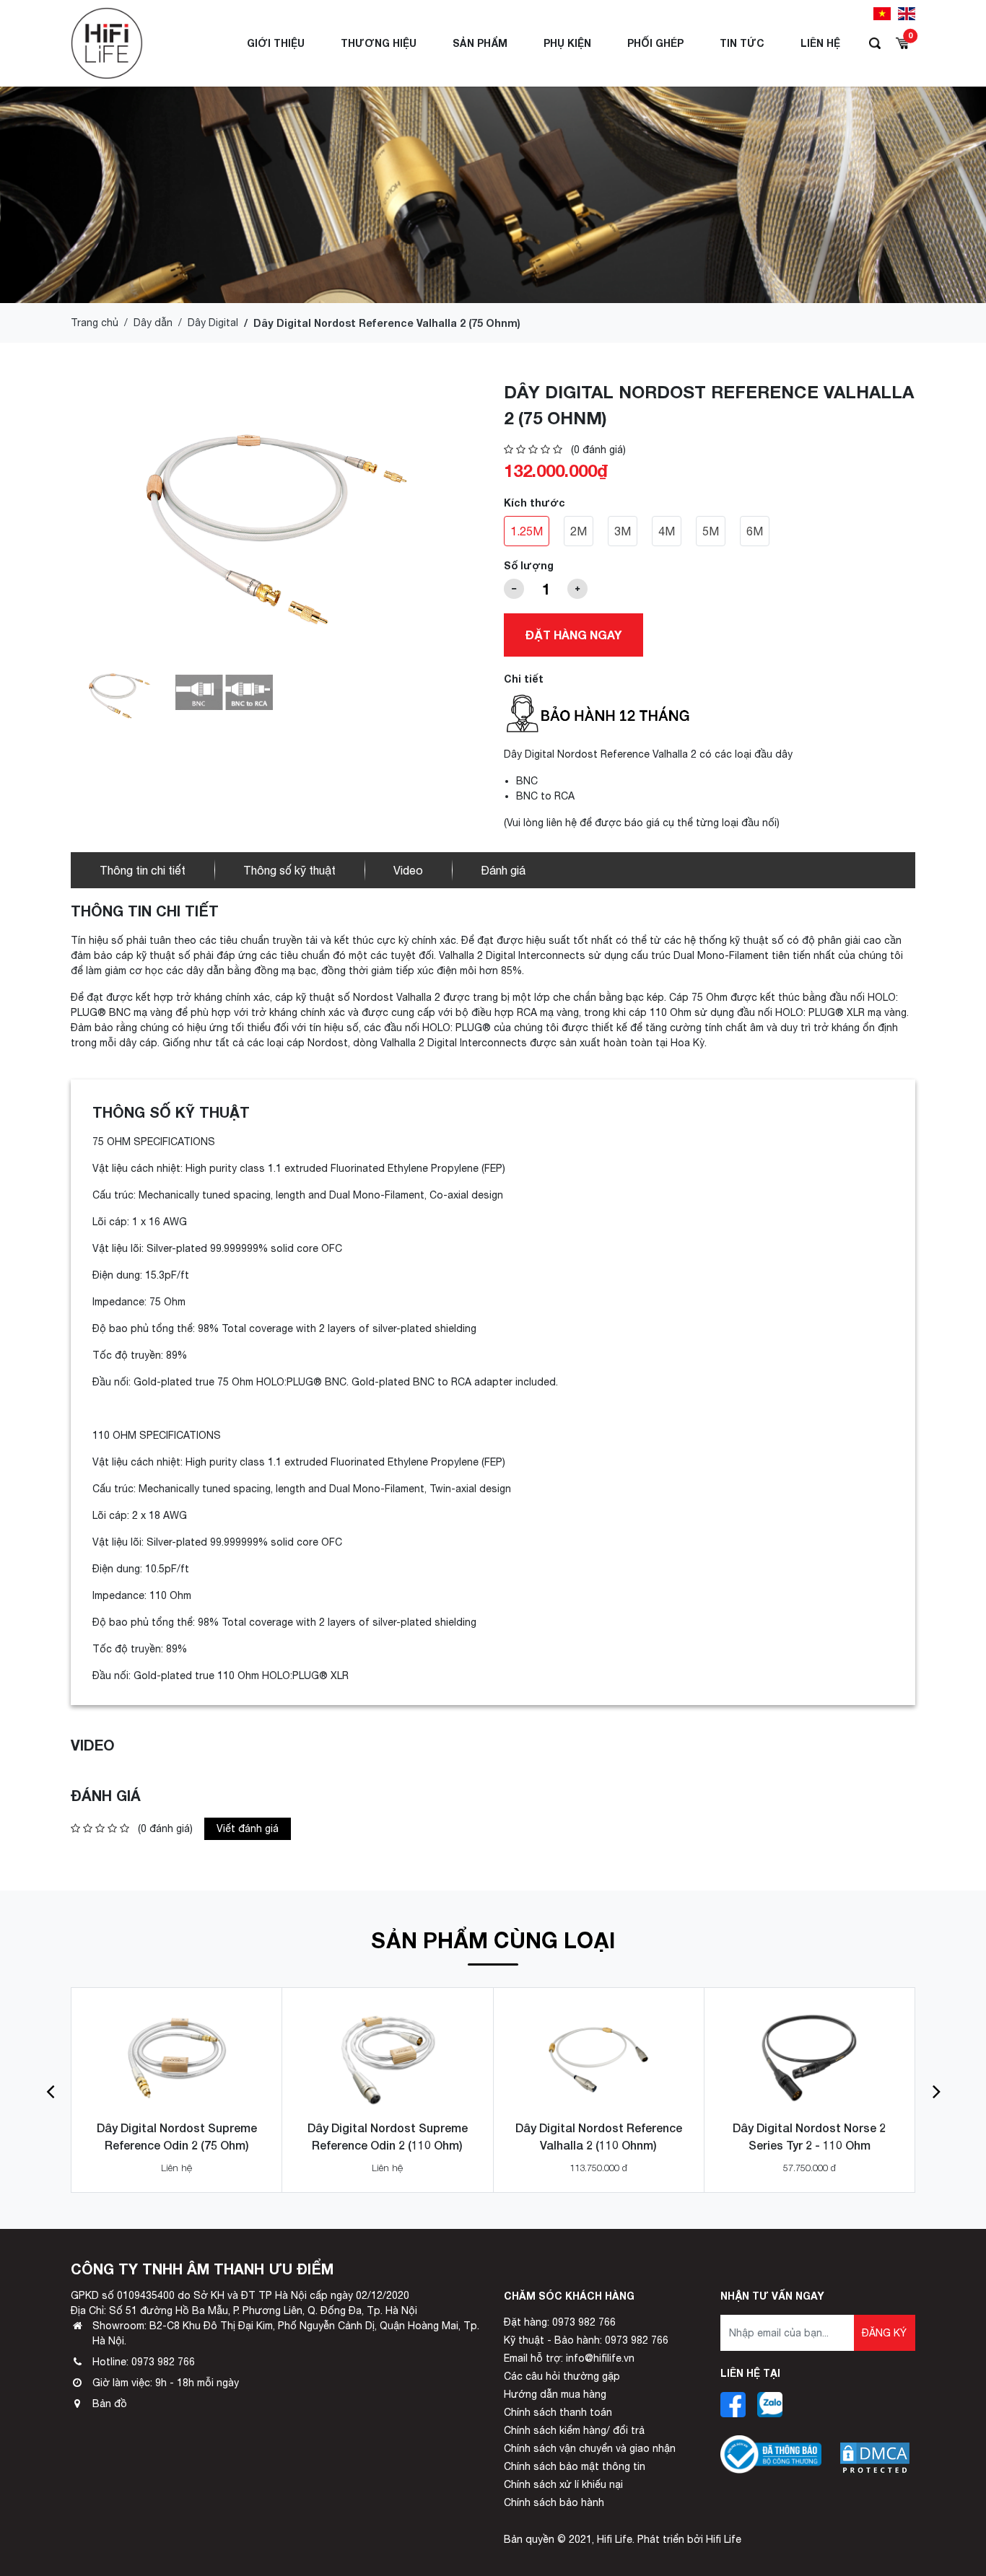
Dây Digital (213, 323)
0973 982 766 (163, 2362)
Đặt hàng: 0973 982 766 (560, 2322)
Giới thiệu (276, 43)
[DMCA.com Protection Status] (875, 2447)
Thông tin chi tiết (143, 870)
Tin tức (742, 43)
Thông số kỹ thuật (289, 870)
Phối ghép (655, 43)
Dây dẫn (153, 323)
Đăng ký (884, 2333)
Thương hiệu (379, 43)
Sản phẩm (480, 43)
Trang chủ (95, 323)
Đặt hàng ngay (573, 635)
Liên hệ (820, 43)
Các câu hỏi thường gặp (562, 2376)
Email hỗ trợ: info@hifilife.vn (569, 2358)
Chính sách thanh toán (558, 2412)
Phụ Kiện (567, 43)
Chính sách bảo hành (554, 2502)
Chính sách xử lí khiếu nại (563, 2484)
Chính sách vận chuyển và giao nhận (590, 2448)
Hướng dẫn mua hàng (555, 2394)
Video (408, 870)
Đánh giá (503, 870)
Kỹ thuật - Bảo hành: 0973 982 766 (586, 2340)
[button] (50, 2090)
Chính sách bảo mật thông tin (575, 2466)
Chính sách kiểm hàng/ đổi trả (574, 2430)
